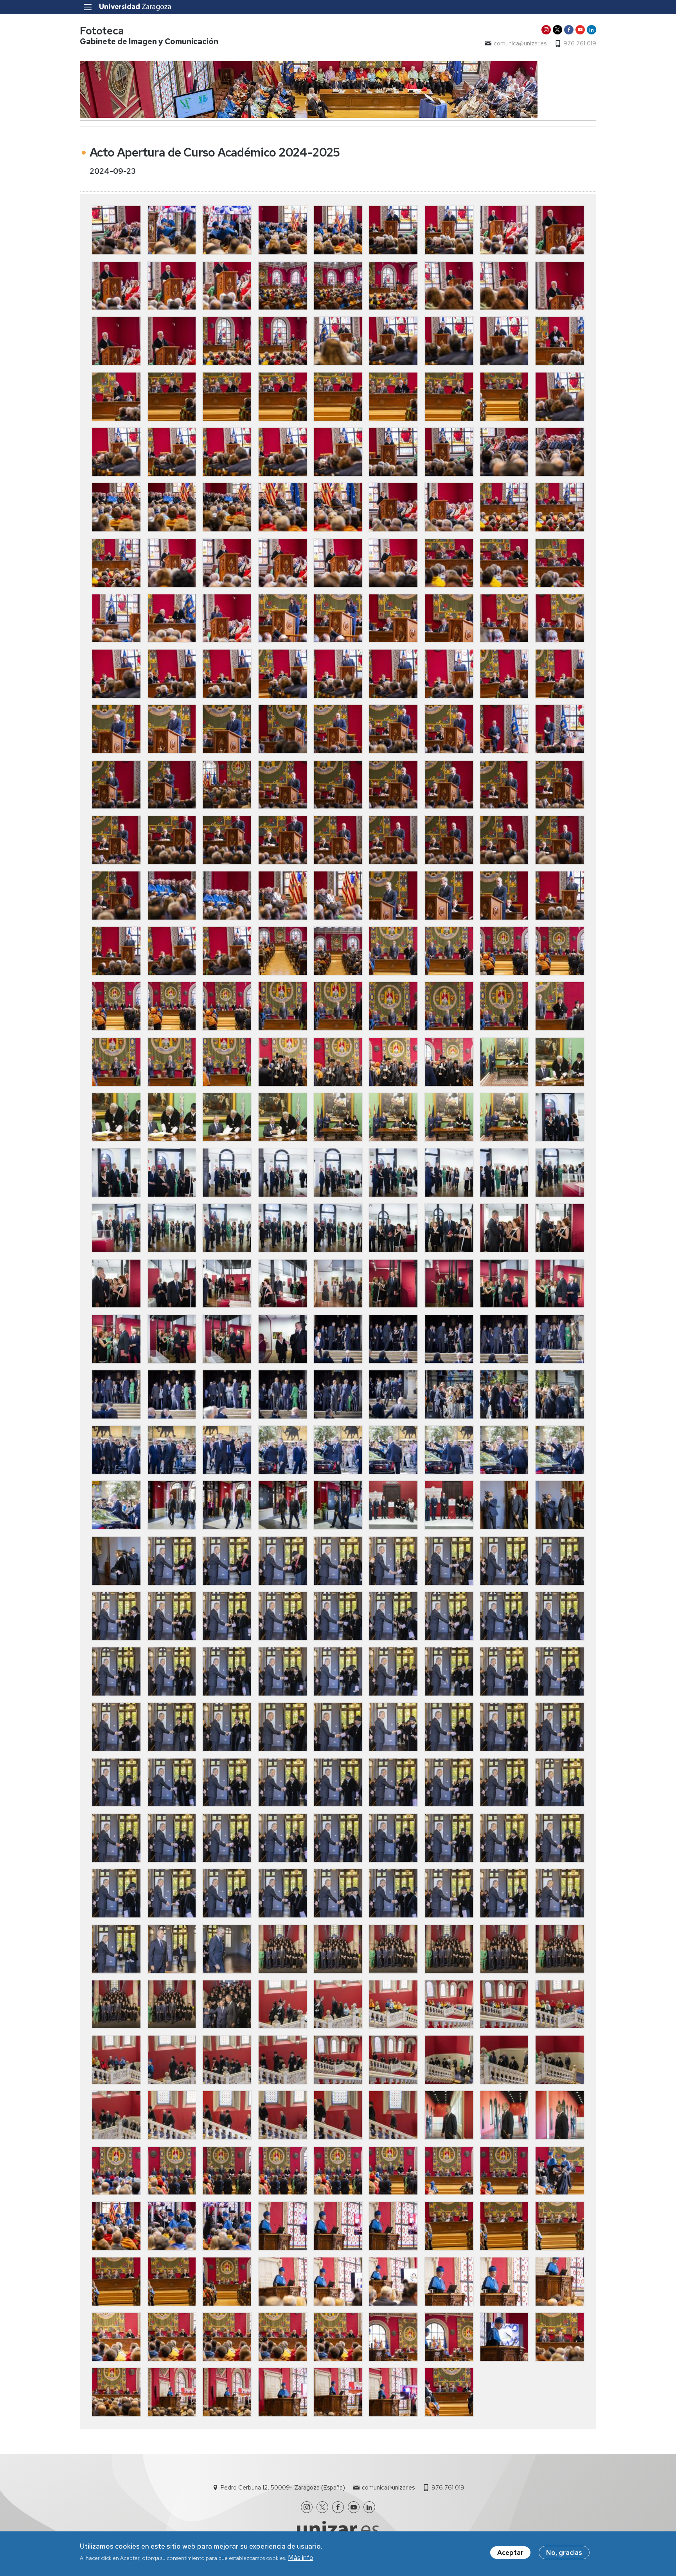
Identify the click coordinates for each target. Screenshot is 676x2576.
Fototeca (102, 31)
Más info (301, 2558)
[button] (116, 230)
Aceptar (510, 2553)
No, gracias (564, 2553)
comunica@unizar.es (520, 43)
